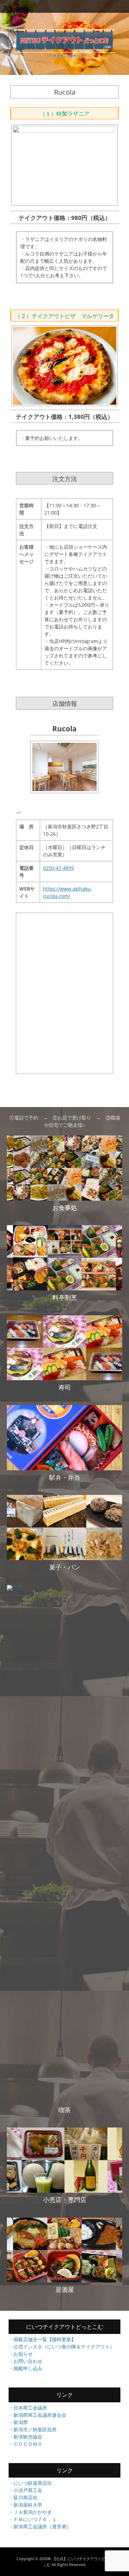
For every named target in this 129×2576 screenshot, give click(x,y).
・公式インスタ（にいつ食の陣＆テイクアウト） (62, 2347)
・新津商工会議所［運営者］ (40, 2526)
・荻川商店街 (23, 2497)
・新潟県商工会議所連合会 (37, 2415)
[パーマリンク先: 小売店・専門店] (64, 2160)
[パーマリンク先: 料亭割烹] (64, 1258)
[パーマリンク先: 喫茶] (64, 1844)
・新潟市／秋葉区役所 (33, 2429)
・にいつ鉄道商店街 (30, 2483)
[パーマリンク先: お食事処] (64, 1168)
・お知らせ (21, 2354)
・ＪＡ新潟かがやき (30, 2512)
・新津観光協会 (25, 2437)
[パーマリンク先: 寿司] (64, 1348)
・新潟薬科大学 (25, 2505)
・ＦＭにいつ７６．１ (33, 2519)
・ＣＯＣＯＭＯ (25, 2444)
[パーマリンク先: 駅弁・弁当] (64, 1438)
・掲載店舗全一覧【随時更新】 (42, 2339)
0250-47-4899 (58, 868)
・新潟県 (18, 2422)
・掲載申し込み (25, 2368)
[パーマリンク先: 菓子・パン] (64, 1527)
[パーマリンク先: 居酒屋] (64, 2250)
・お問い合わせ (25, 2361)
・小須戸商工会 (25, 2490)
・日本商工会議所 (28, 2408)
